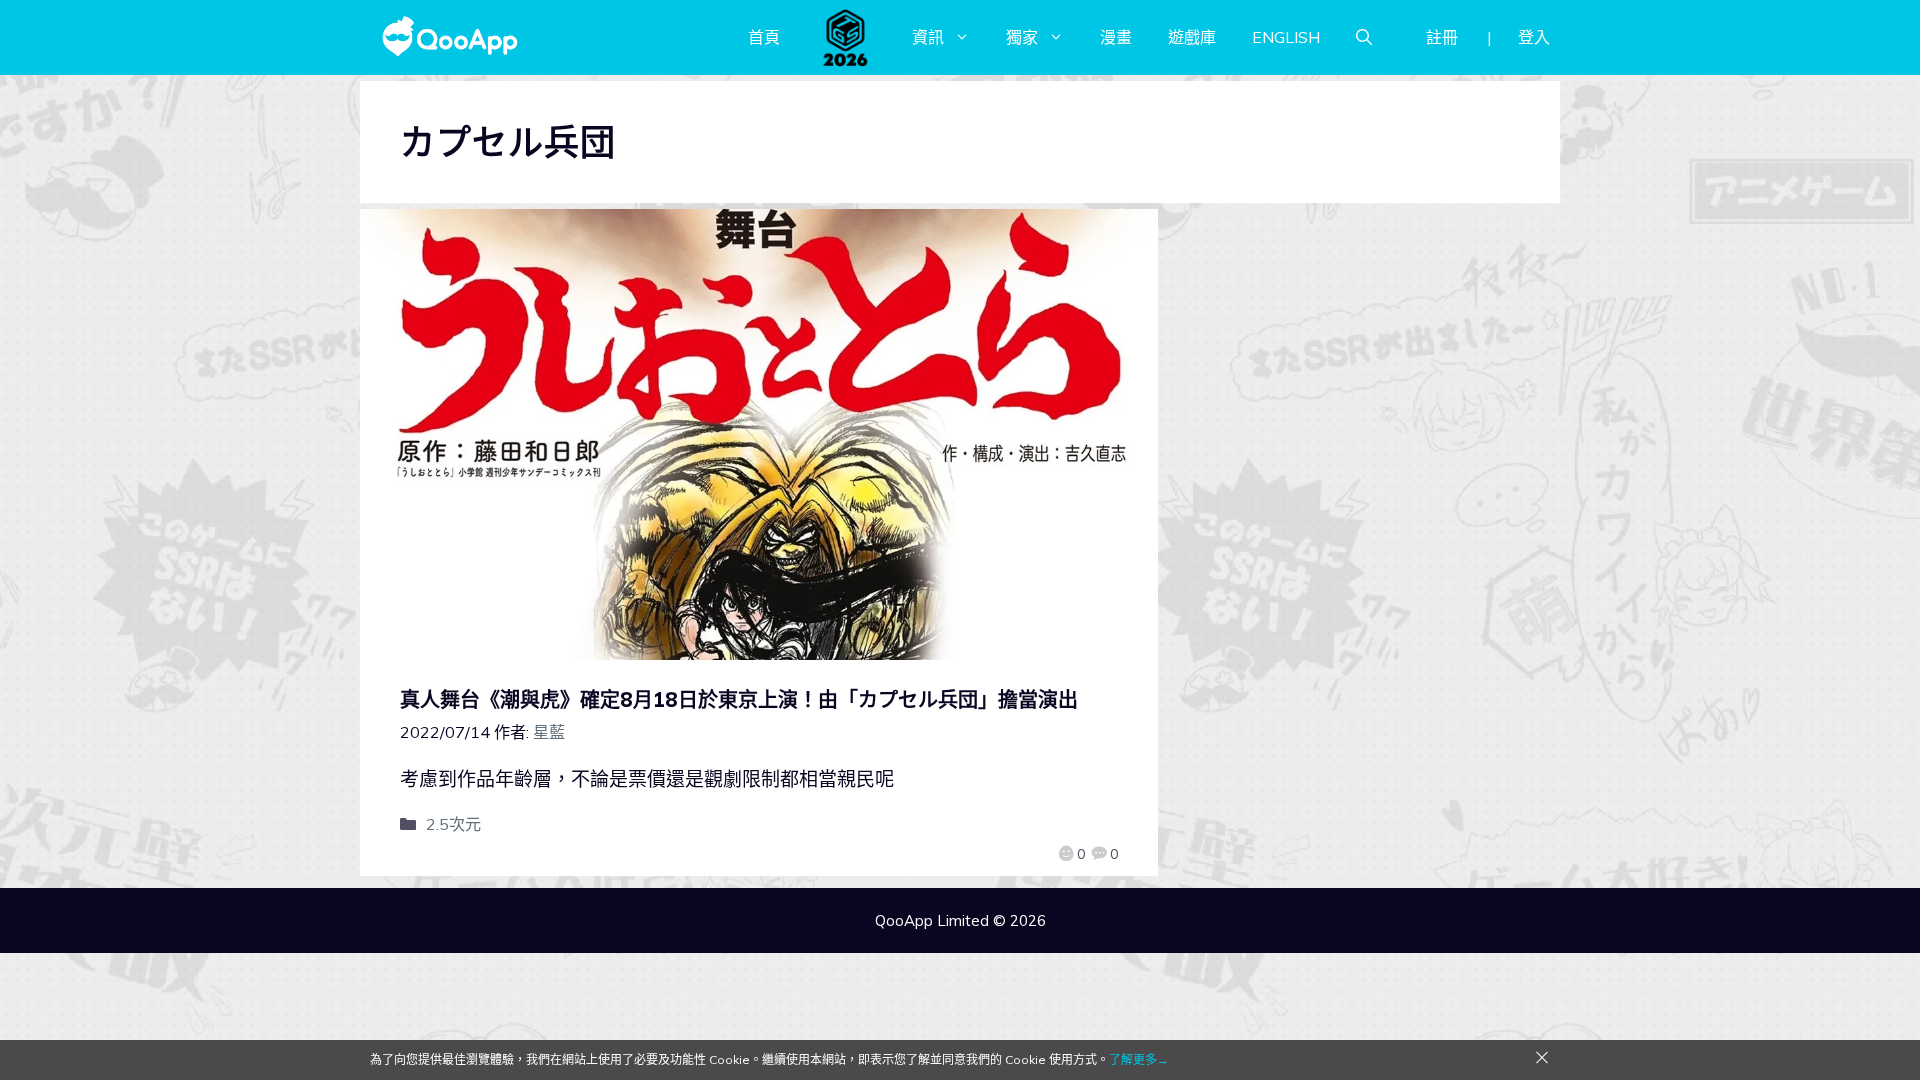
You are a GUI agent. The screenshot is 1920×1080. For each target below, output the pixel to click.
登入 (1534, 37)
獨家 (1022, 37)
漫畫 (1116, 37)
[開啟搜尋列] (1364, 37)
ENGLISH (1286, 37)
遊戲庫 (1192, 37)
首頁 (764, 37)
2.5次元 (453, 824)
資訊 (928, 37)
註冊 (1442, 37)
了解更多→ (1139, 1059)
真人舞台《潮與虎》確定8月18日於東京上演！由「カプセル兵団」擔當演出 (739, 699)
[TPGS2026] (846, 37)
